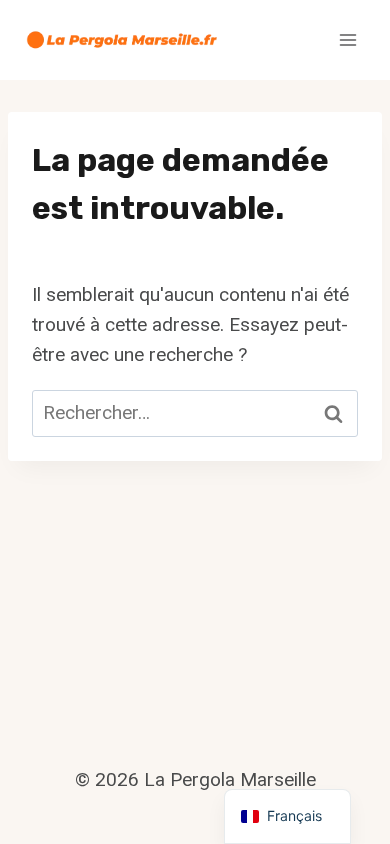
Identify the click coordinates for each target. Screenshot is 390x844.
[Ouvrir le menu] (347, 39)
